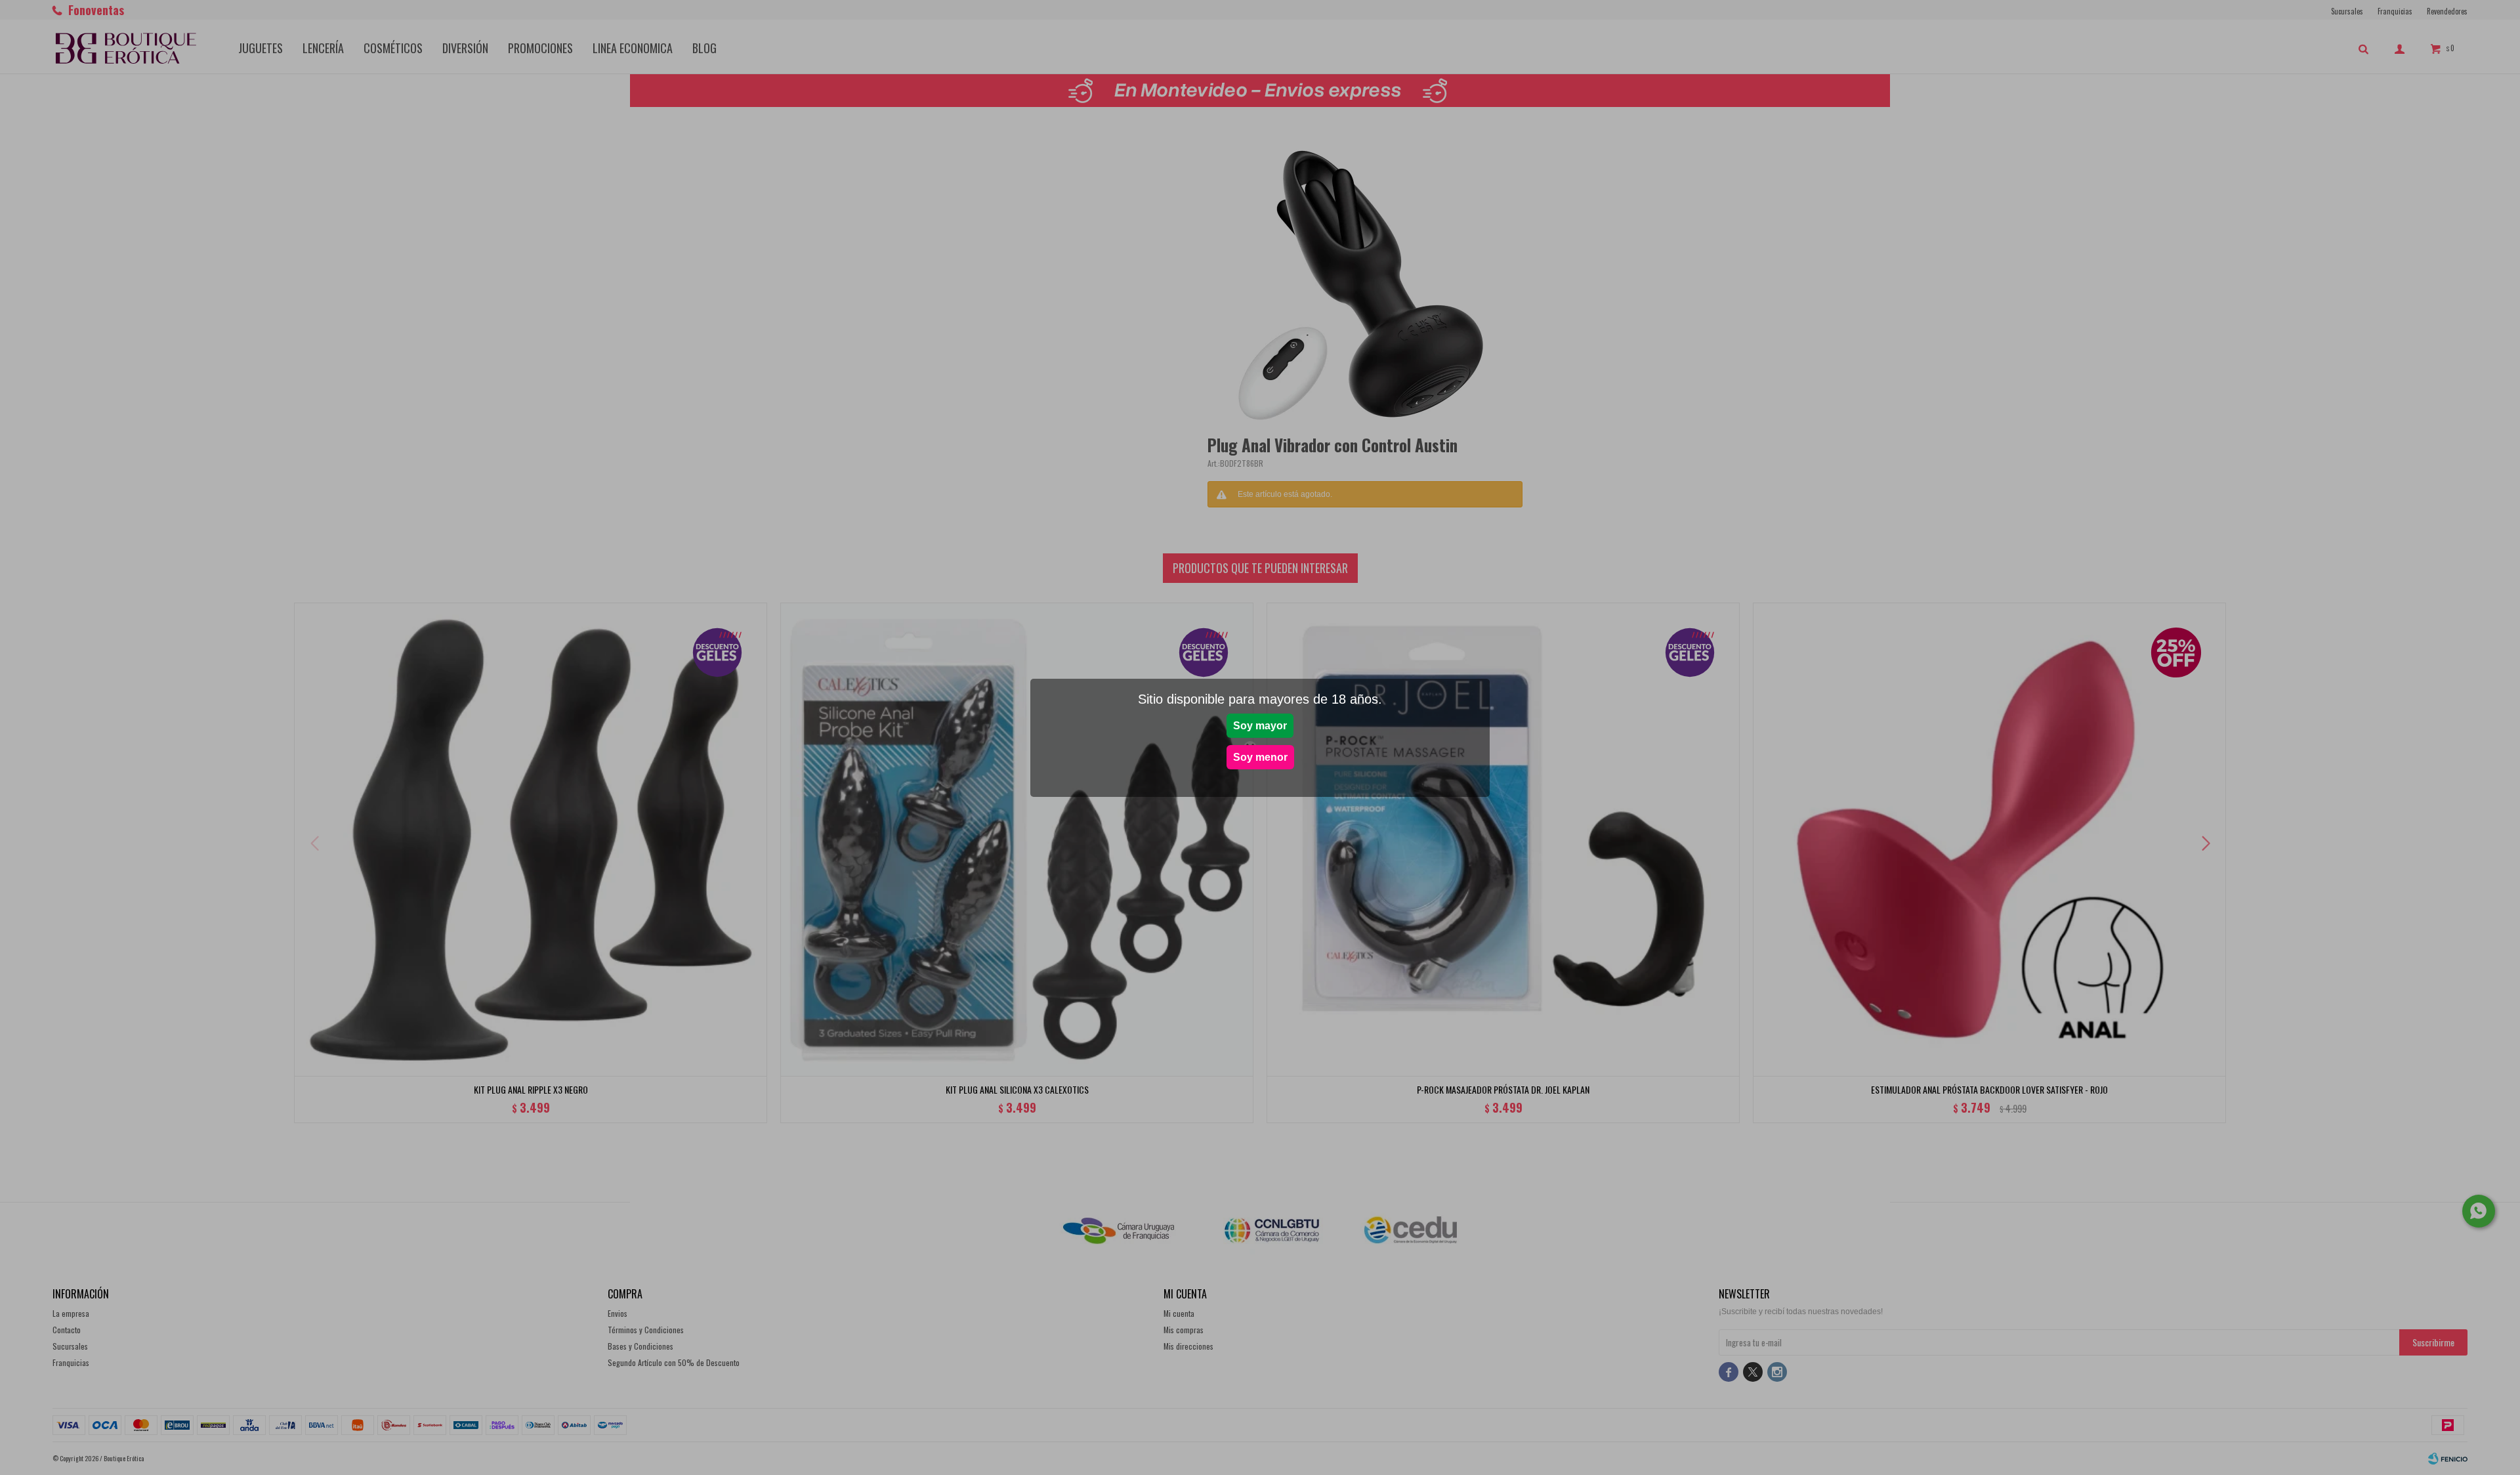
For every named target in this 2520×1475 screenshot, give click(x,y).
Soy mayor (1260, 726)
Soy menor (1260, 757)
